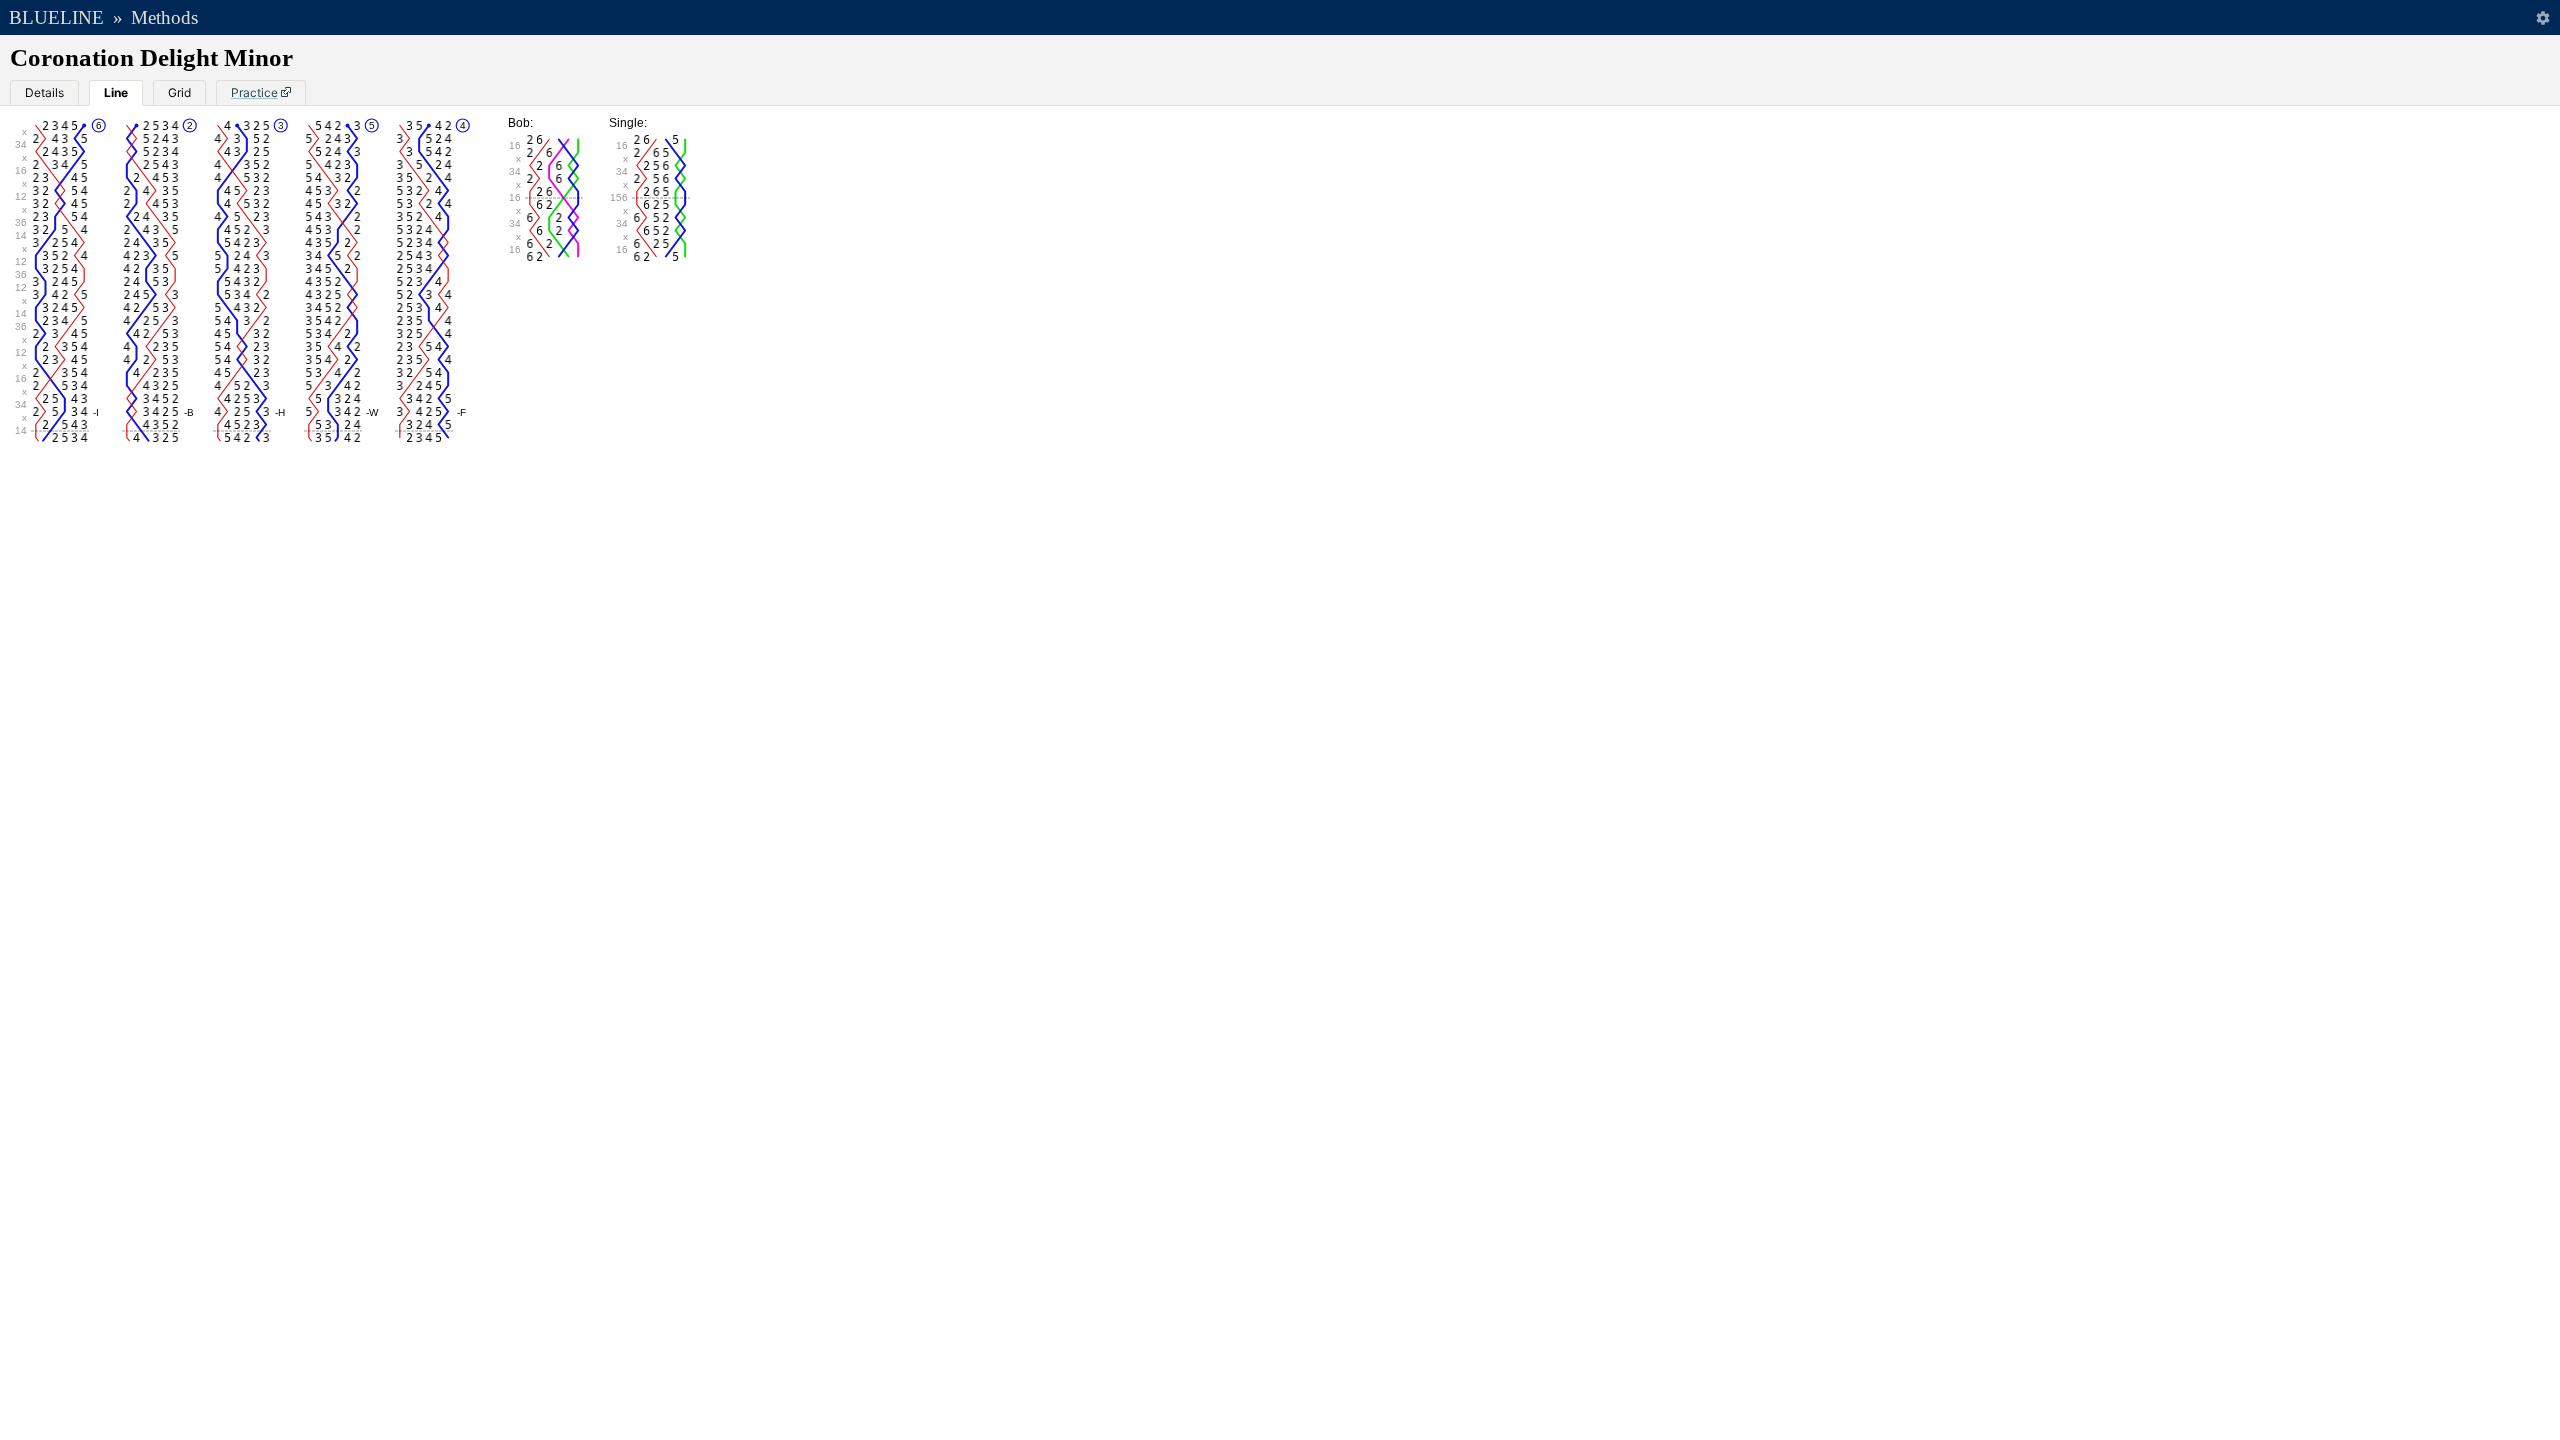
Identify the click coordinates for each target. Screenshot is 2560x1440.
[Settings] (2542, 17)
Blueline (56, 17)
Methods (164, 17)
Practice (254, 92)
